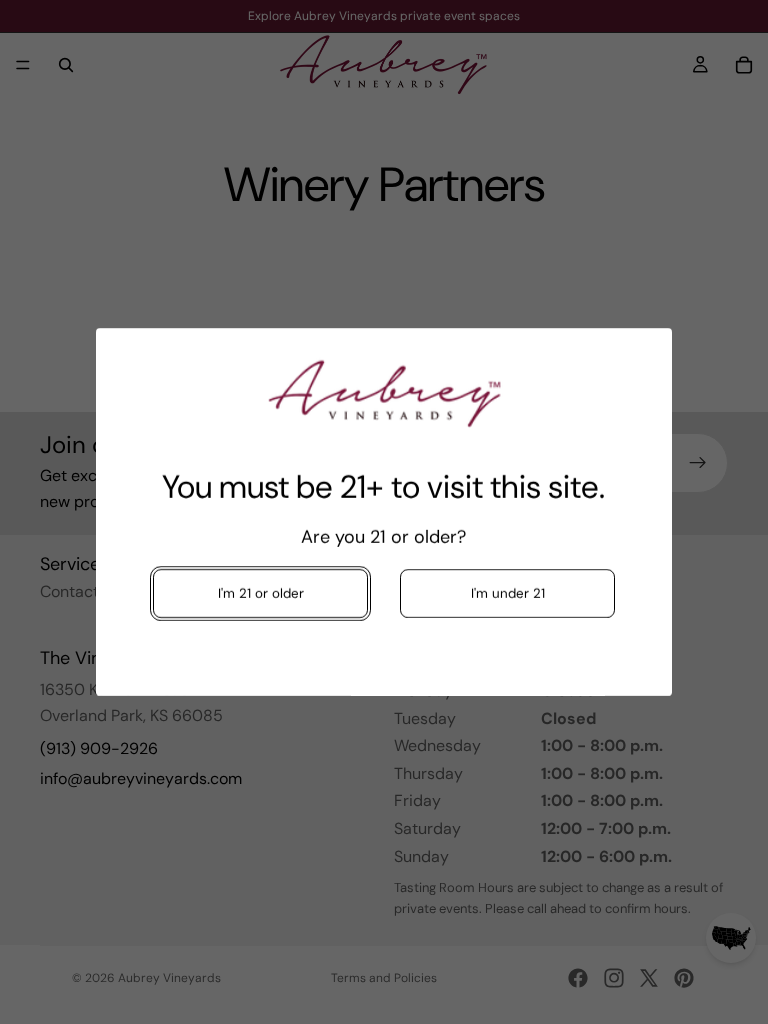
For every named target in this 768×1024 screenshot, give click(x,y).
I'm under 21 (508, 593)
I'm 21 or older (260, 593)
